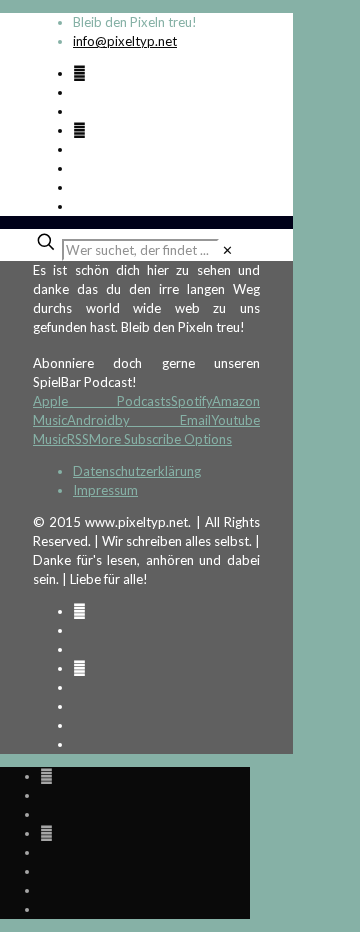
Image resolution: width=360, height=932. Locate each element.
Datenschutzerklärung (137, 471)
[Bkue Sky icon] (79, 130)
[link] (227, 250)
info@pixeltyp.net (125, 41)
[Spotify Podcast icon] (79, 73)
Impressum (105, 490)
